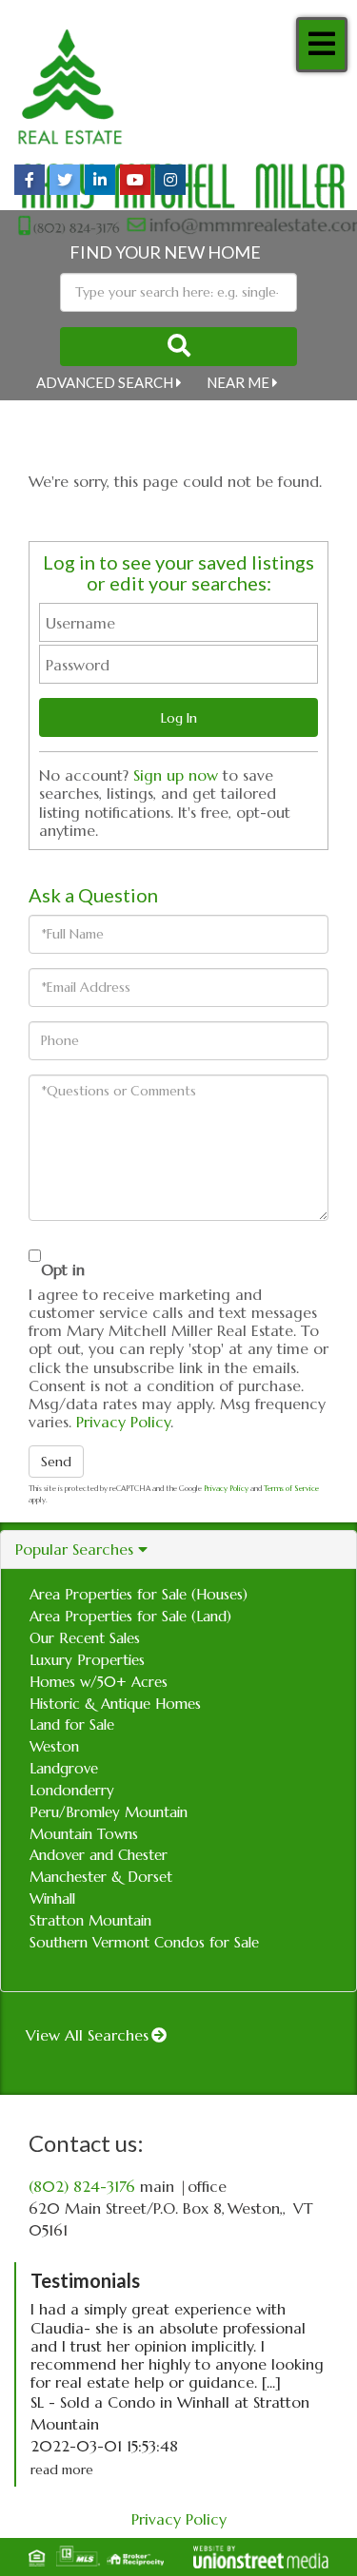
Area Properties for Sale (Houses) (139, 1594)
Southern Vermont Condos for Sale (144, 1942)
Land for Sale (72, 1724)
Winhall (52, 1898)
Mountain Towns (84, 1834)
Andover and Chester (99, 1855)
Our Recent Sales (85, 1638)
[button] (178, 347)
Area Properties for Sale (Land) (130, 1616)
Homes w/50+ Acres (99, 1682)
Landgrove (64, 1768)
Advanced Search (105, 382)
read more (62, 2469)
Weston (54, 1746)
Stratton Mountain (90, 1920)
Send (56, 1462)
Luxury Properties (87, 1660)
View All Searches (87, 2035)
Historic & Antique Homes (115, 1704)
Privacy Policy (123, 1422)
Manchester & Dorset (101, 1877)
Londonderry (72, 1790)
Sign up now (176, 775)
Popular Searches (74, 1549)
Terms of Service (291, 1488)
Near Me (238, 382)
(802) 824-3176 (82, 2186)
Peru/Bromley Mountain (109, 1812)
